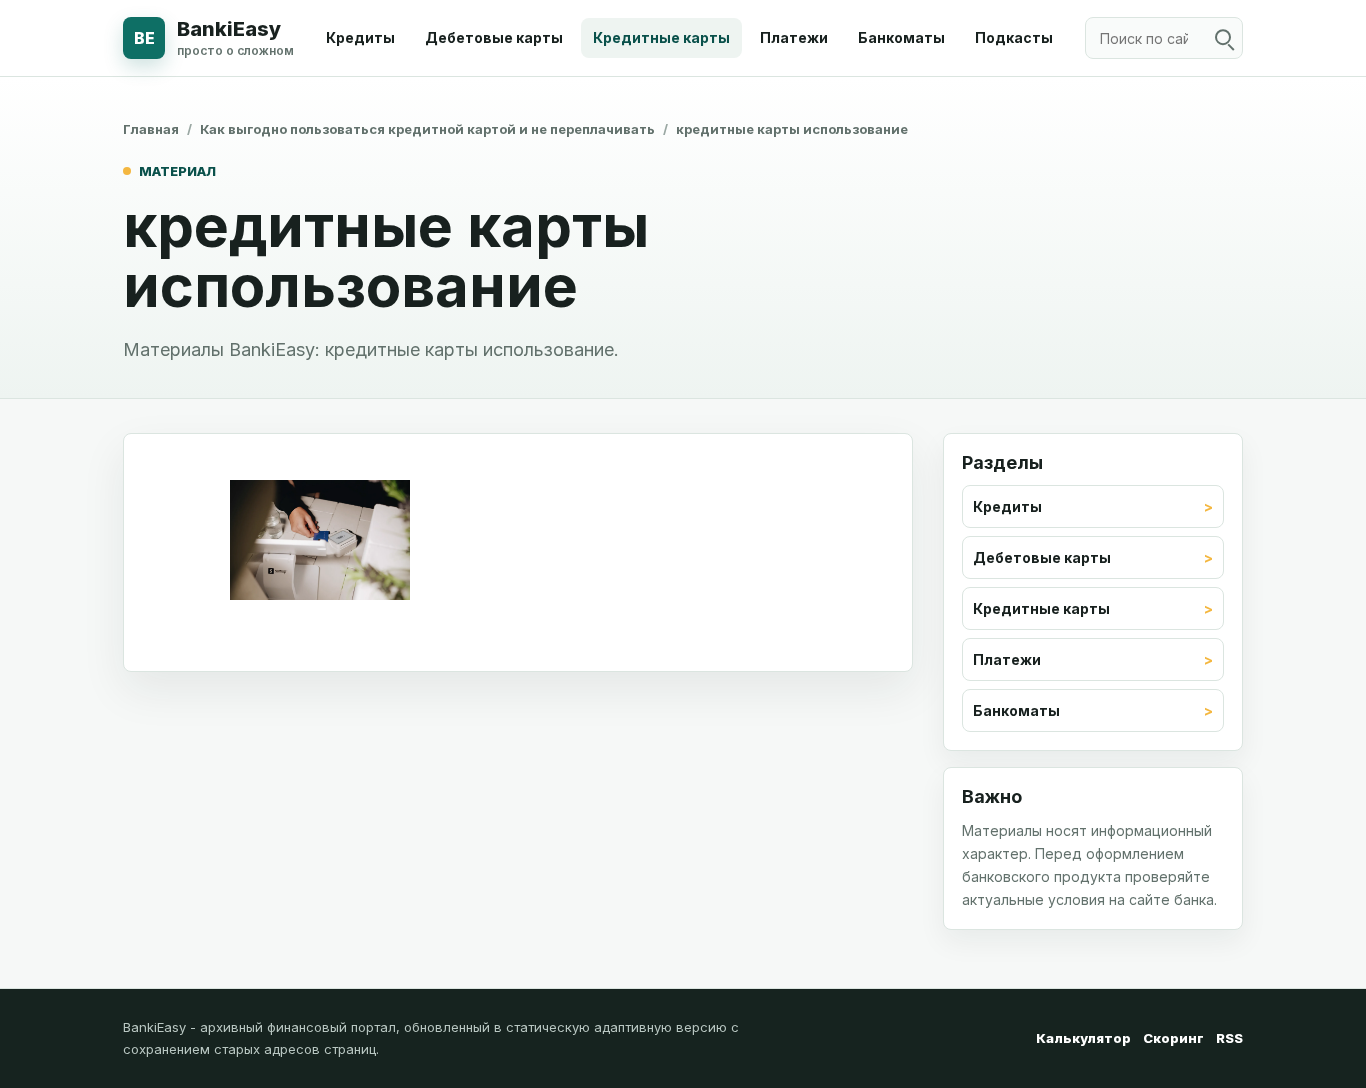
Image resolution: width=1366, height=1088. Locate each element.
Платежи (794, 37)
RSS (1229, 1038)
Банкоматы (901, 37)
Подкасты (1014, 37)
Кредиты (360, 37)
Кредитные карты (661, 37)
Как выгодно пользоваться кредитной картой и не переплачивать (427, 129)
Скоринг (1173, 1038)
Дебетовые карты (494, 37)
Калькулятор (1083, 1038)
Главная (151, 129)
